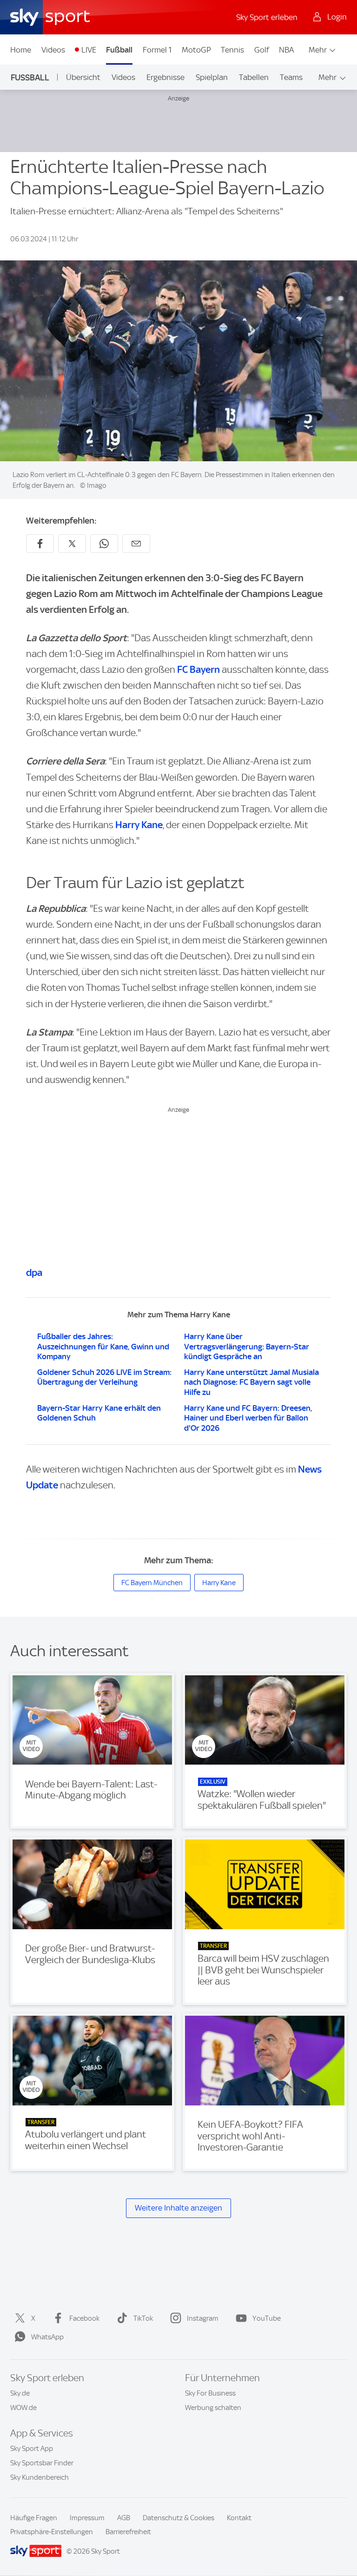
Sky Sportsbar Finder (42, 2463)
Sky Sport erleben (267, 17)
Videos (53, 50)
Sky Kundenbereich (40, 2477)
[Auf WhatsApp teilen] (104, 544)
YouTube (267, 2318)
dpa (34, 1272)
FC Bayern (198, 669)
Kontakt (239, 2518)
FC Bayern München (152, 1583)
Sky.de (20, 2393)
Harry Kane (139, 825)
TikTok (143, 2318)
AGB (124, 2518)
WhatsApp (47, 2337)
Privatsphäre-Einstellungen (52, 2532)
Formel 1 (157, 50)
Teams (291, 77)
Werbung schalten (213, 2408)
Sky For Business (210, 2393)
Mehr (318, 50)
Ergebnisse (165, 77)
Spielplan (212, 77)
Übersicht (83, 77)
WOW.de (23, 2408)
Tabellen (254, 77)
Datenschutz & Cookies (178, 2518)
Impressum (87, 2518)
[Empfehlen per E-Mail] (136, 544)
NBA (286, 50)
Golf (262, 50)
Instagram (203, 2318)
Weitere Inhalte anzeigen (178, 2208)
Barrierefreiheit (128, 2532)
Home (21, 50)
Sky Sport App (32, 2449)
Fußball (119, 50)
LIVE (89, 50)
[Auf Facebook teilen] (40, 544)
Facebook (84, 2318)
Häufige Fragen (34, 2518)
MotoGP (196, 50)
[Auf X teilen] (72, 544)
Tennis (232, 50)
